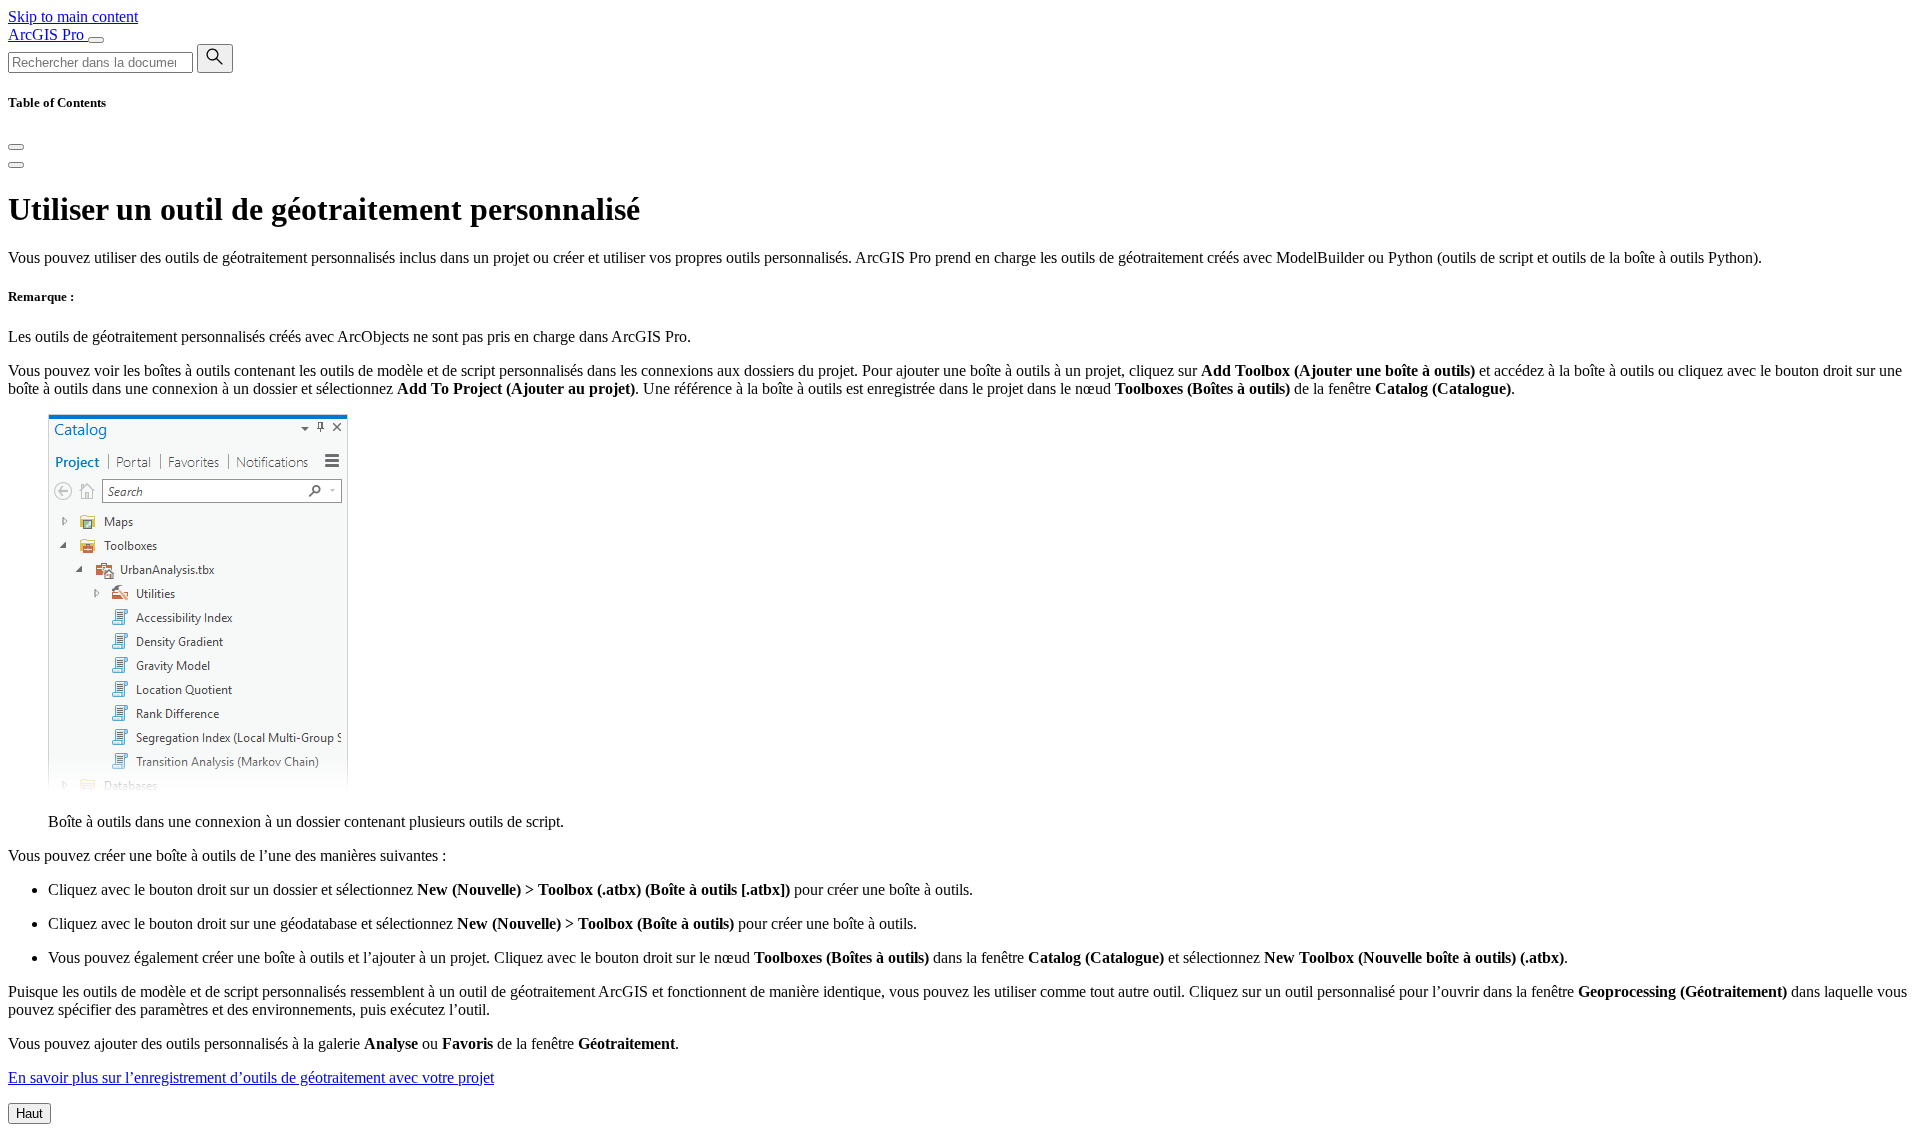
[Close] (16, 147)
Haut (29, 1113)
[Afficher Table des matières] (16, 165)
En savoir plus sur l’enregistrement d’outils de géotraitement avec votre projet (251, 1077)
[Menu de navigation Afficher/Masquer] (96, 40)
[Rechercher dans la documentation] (215, 58)
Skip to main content (73, 16)
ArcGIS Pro (48, 34)
